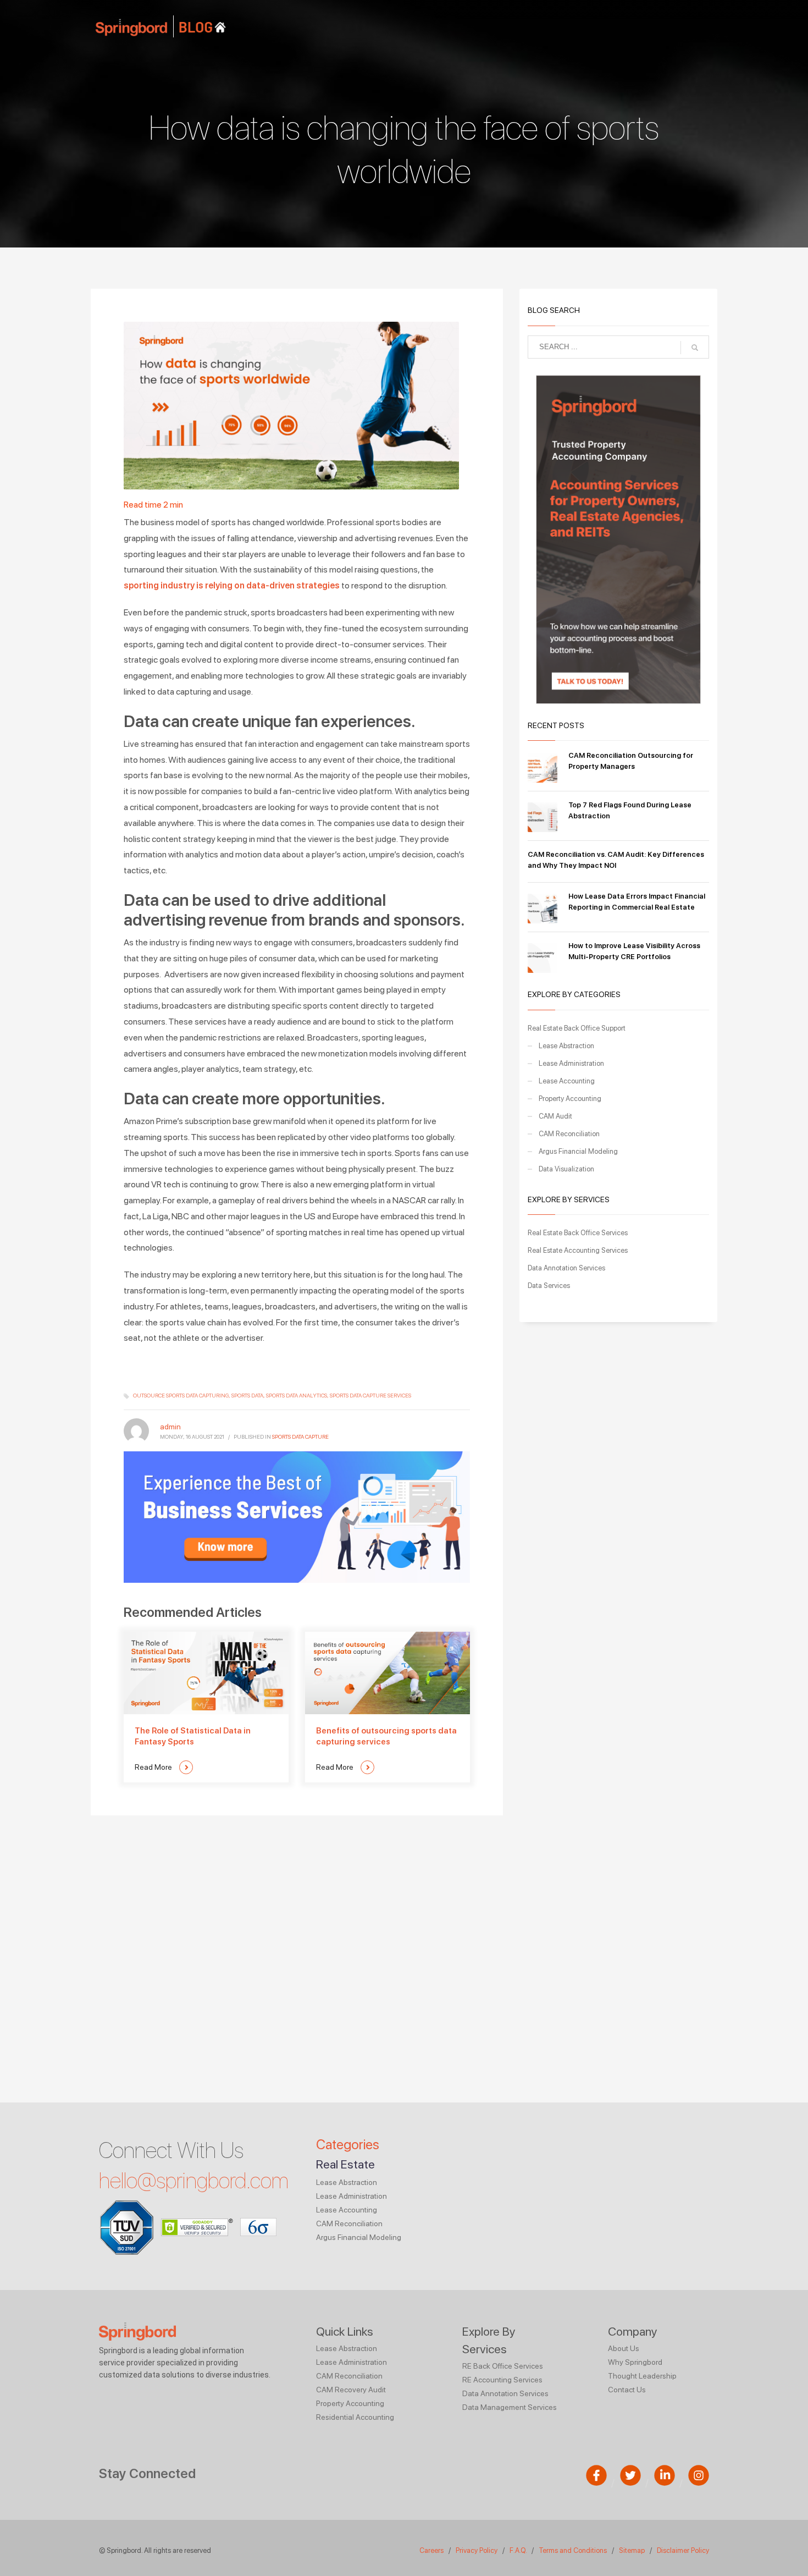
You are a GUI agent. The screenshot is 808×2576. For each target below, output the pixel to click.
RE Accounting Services (502, 2380)
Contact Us (627, 2390)
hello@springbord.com (194, 2181)
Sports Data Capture (300, 1436)
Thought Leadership (642, 2376)
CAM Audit (555, 1116)
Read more (154, 1767)
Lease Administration (571, 1063)
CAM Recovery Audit (351, 2390)
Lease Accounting (567, 1081)
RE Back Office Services (503, 2366)
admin (170, 1427)
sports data (247, 1395)
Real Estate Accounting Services (578, 1250)
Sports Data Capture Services (370, 1395)
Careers (431, 2550)
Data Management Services (510, 2407)
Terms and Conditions (573, 2550)
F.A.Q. (519, 2550)
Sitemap (632, 2550)
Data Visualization (566, 1169)
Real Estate (345, 2164)
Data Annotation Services (566, 1268)
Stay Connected (147, 2473)
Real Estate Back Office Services (578, 1233)
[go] (695, 348)
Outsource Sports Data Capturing (181, 1395)
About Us (624, 2348)
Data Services (549, 1286)
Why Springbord (635, 2362)
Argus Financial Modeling (578, 1151)
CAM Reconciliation (569, 1134)
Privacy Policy (477, 2550)
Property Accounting (570, 1099)
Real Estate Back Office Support (577, 1028)
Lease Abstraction (566, 1046)
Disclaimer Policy (683, 2550)
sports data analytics (297, 1395)
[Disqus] (297, 1953)
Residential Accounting (355, 2417)
